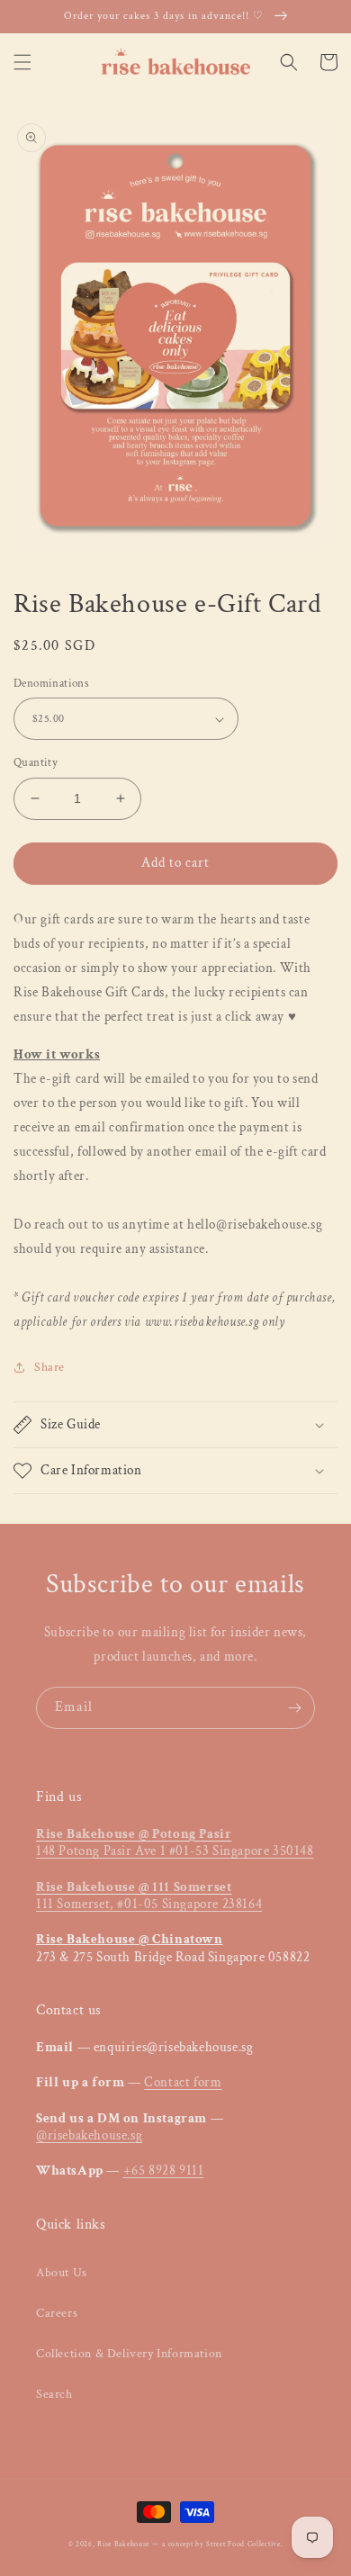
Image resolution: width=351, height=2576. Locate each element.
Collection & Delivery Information (129, 2354)
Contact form (183, 2082)
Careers (57, 2313)
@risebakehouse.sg (89, 2135)
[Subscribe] (294, 1708)
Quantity (36, 763)
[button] (22, 62)
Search (54, 2394)
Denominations (51, 684)
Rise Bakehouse (123, 2544)
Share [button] (49, 1367)
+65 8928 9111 (164, 2171)
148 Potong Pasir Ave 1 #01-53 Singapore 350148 (175, 1843)
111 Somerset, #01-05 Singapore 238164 (149, 1896)
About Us (62, 2273)
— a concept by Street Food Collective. (218, 2544)
